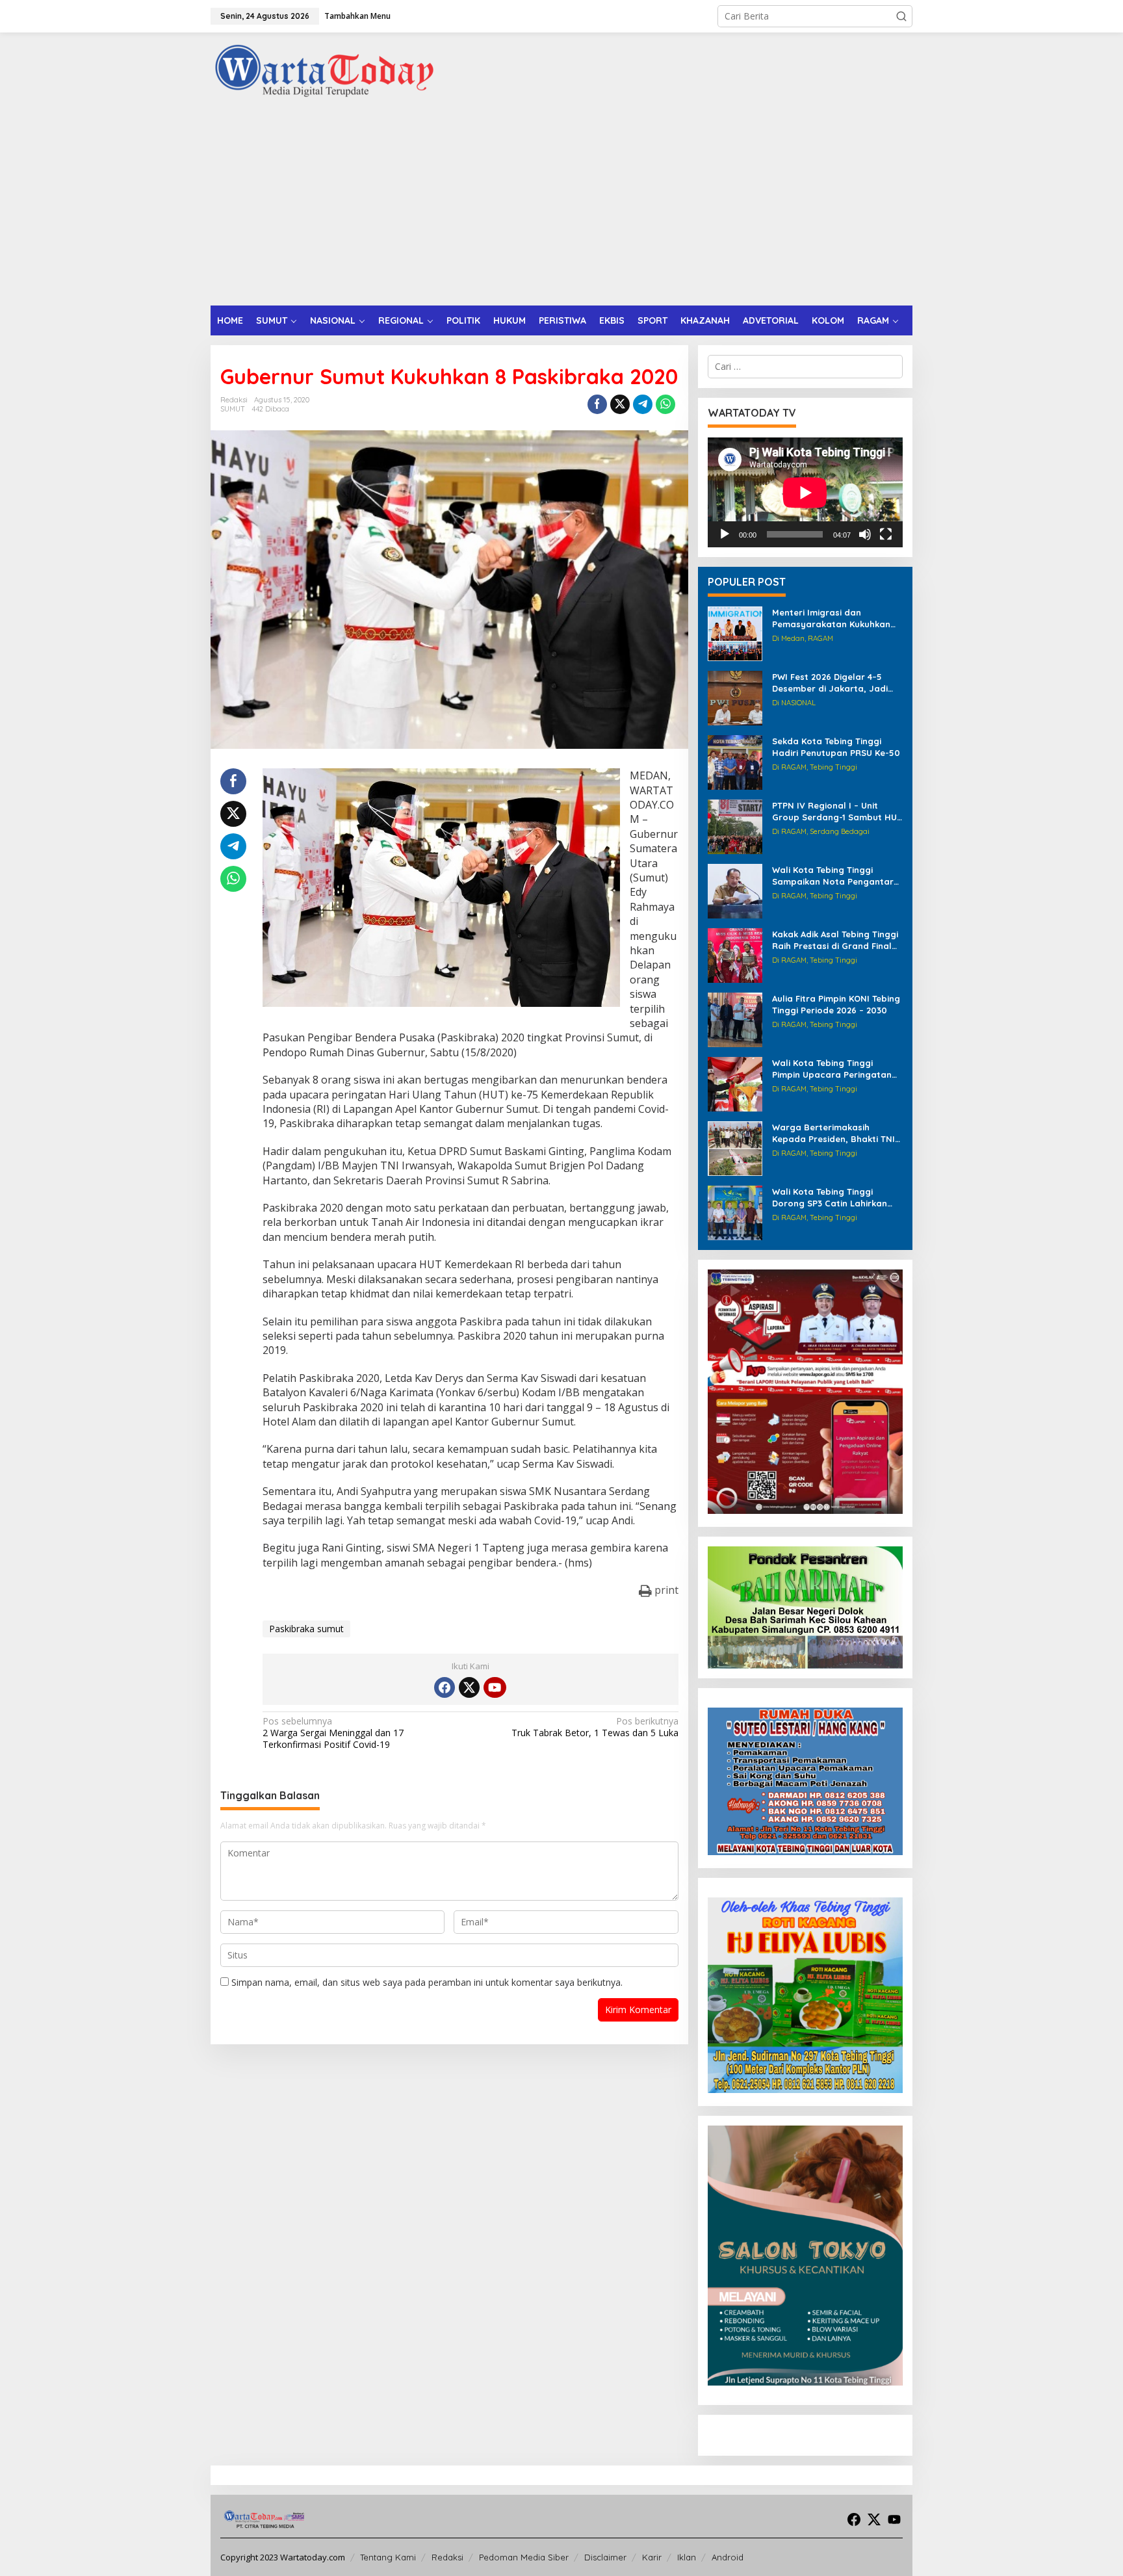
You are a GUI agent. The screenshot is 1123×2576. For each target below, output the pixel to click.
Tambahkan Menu (357, 16)
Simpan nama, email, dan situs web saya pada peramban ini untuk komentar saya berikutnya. (427, 1982)
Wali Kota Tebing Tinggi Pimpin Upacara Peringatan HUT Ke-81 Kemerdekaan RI (832, 1069)
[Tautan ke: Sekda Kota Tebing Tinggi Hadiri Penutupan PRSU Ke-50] (735, 761)
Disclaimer (605, 2557)
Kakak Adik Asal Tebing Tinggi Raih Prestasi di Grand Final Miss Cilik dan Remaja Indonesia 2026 (835, 940)
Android (728, 2557)
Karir (652, 2557)
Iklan (687, 2557)
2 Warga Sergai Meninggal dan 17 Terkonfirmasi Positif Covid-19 (333, 1733)
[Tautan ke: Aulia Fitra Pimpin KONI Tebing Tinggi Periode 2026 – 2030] (735, 1019)
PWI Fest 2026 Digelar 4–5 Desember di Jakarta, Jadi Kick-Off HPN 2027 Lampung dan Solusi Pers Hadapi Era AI (836, 683)
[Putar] (725, 534)
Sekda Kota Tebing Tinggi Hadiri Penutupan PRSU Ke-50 (836, 747)
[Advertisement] (561, 208)
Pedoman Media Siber (524, 2557)
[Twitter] (469, 1687)
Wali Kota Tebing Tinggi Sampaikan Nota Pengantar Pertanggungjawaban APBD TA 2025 (833, 876)
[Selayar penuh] (886, 534)
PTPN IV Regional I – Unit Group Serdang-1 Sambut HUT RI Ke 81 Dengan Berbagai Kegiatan (837, 812)
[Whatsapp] (665, 404)
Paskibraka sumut (306, 1629)
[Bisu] (865, 534)
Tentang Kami (388, 2557)
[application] (805, 492)
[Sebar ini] (597, 404)
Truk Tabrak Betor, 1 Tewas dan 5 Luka (595, 1727)
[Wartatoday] (324, 71)
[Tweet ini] (620, 404)
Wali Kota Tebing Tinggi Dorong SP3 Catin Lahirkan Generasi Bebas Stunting (830, 1198)
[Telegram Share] (643, 404)
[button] (901, 16)
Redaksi (447, 2557)
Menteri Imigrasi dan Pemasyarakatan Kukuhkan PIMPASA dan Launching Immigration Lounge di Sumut (836, 618)
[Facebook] (445, 1687)
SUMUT (233, 409)
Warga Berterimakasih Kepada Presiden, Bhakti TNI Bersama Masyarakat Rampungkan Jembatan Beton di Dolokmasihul (833, 1133)
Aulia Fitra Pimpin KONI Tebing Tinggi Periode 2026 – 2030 (836, 1004)
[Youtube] (495, 1687)
